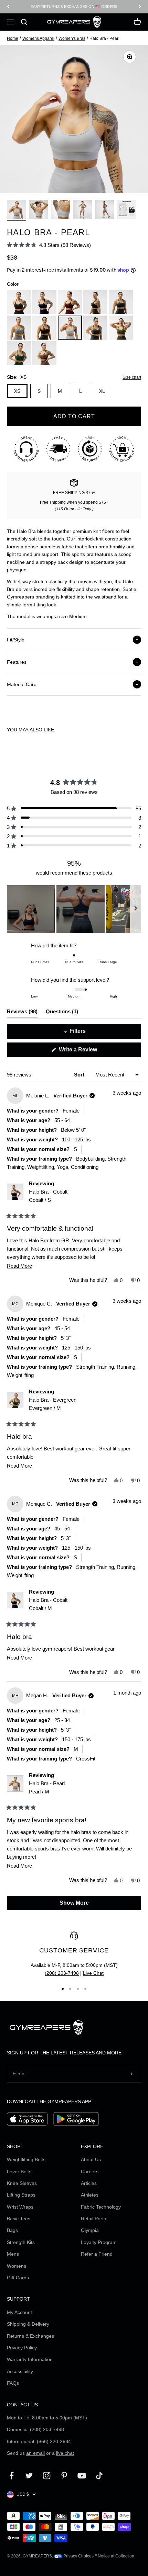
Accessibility (20, 2371)
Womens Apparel (38, 38)
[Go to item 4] (83, 210)
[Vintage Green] (121, 328)
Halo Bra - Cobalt (48, 1196)
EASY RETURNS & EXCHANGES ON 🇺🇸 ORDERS (74, 7)
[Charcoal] (121, 302)
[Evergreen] (19, 353)
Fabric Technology (101, 2207)
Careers (90, 2172)
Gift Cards (18, 2278)
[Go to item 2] (39, 210)
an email (35, 2453)
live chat (65, 2453)
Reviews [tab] (22, 1013)
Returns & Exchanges (30, 2336)
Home (13, 38)
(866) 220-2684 (54, 2441)
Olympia (90, 2230)
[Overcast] (19, 328)
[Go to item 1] (17, 210)
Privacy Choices (78, 2556)
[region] (74, 909)
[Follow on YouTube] (82, 2476)
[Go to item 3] (61, 210)
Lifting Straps (21, 2195)
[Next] (140, 7)
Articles (89, 2183)
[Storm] (95, 328)
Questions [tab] (62, 1013)
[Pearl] (70, 328)
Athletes (90, 2195)
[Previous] (8, 7)
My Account (19, 2312)
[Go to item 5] (105, 210)
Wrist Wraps (20, 2207)
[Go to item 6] (127, 210)
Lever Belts (19, 2172)
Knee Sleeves (22, 2183)
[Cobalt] (44, 302)
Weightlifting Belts (26, 2159)
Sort (80, 1075)
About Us (91, 2159)
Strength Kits (21, 2242)
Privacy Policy (22, 2348)
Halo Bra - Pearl (47, 1787)
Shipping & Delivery (28, 2324)
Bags (12, 2230)
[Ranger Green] (95, 302)
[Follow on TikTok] (99, 2476)
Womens (17, 2266)
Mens (13, 2254)
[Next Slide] (136, 909)
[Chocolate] (44, 328)
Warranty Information (30, 2359)
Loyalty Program (99, 2242)
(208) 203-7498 (62, 1973)
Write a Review (88, 1052)
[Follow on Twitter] (29, 2476)
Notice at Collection (116, 2556)
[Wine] (70, 302)
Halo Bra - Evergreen (53, 1404)
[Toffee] (44, 353)
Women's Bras (72, 38)
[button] (49, 245)
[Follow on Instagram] (47, 2476)
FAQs (13, 2383)
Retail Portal (94, 2219)
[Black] (19, 302)
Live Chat (93, 1973)
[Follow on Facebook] (12, 2476)
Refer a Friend (97, 2254)
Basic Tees (19, 2219)
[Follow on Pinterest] (64, 2476)
